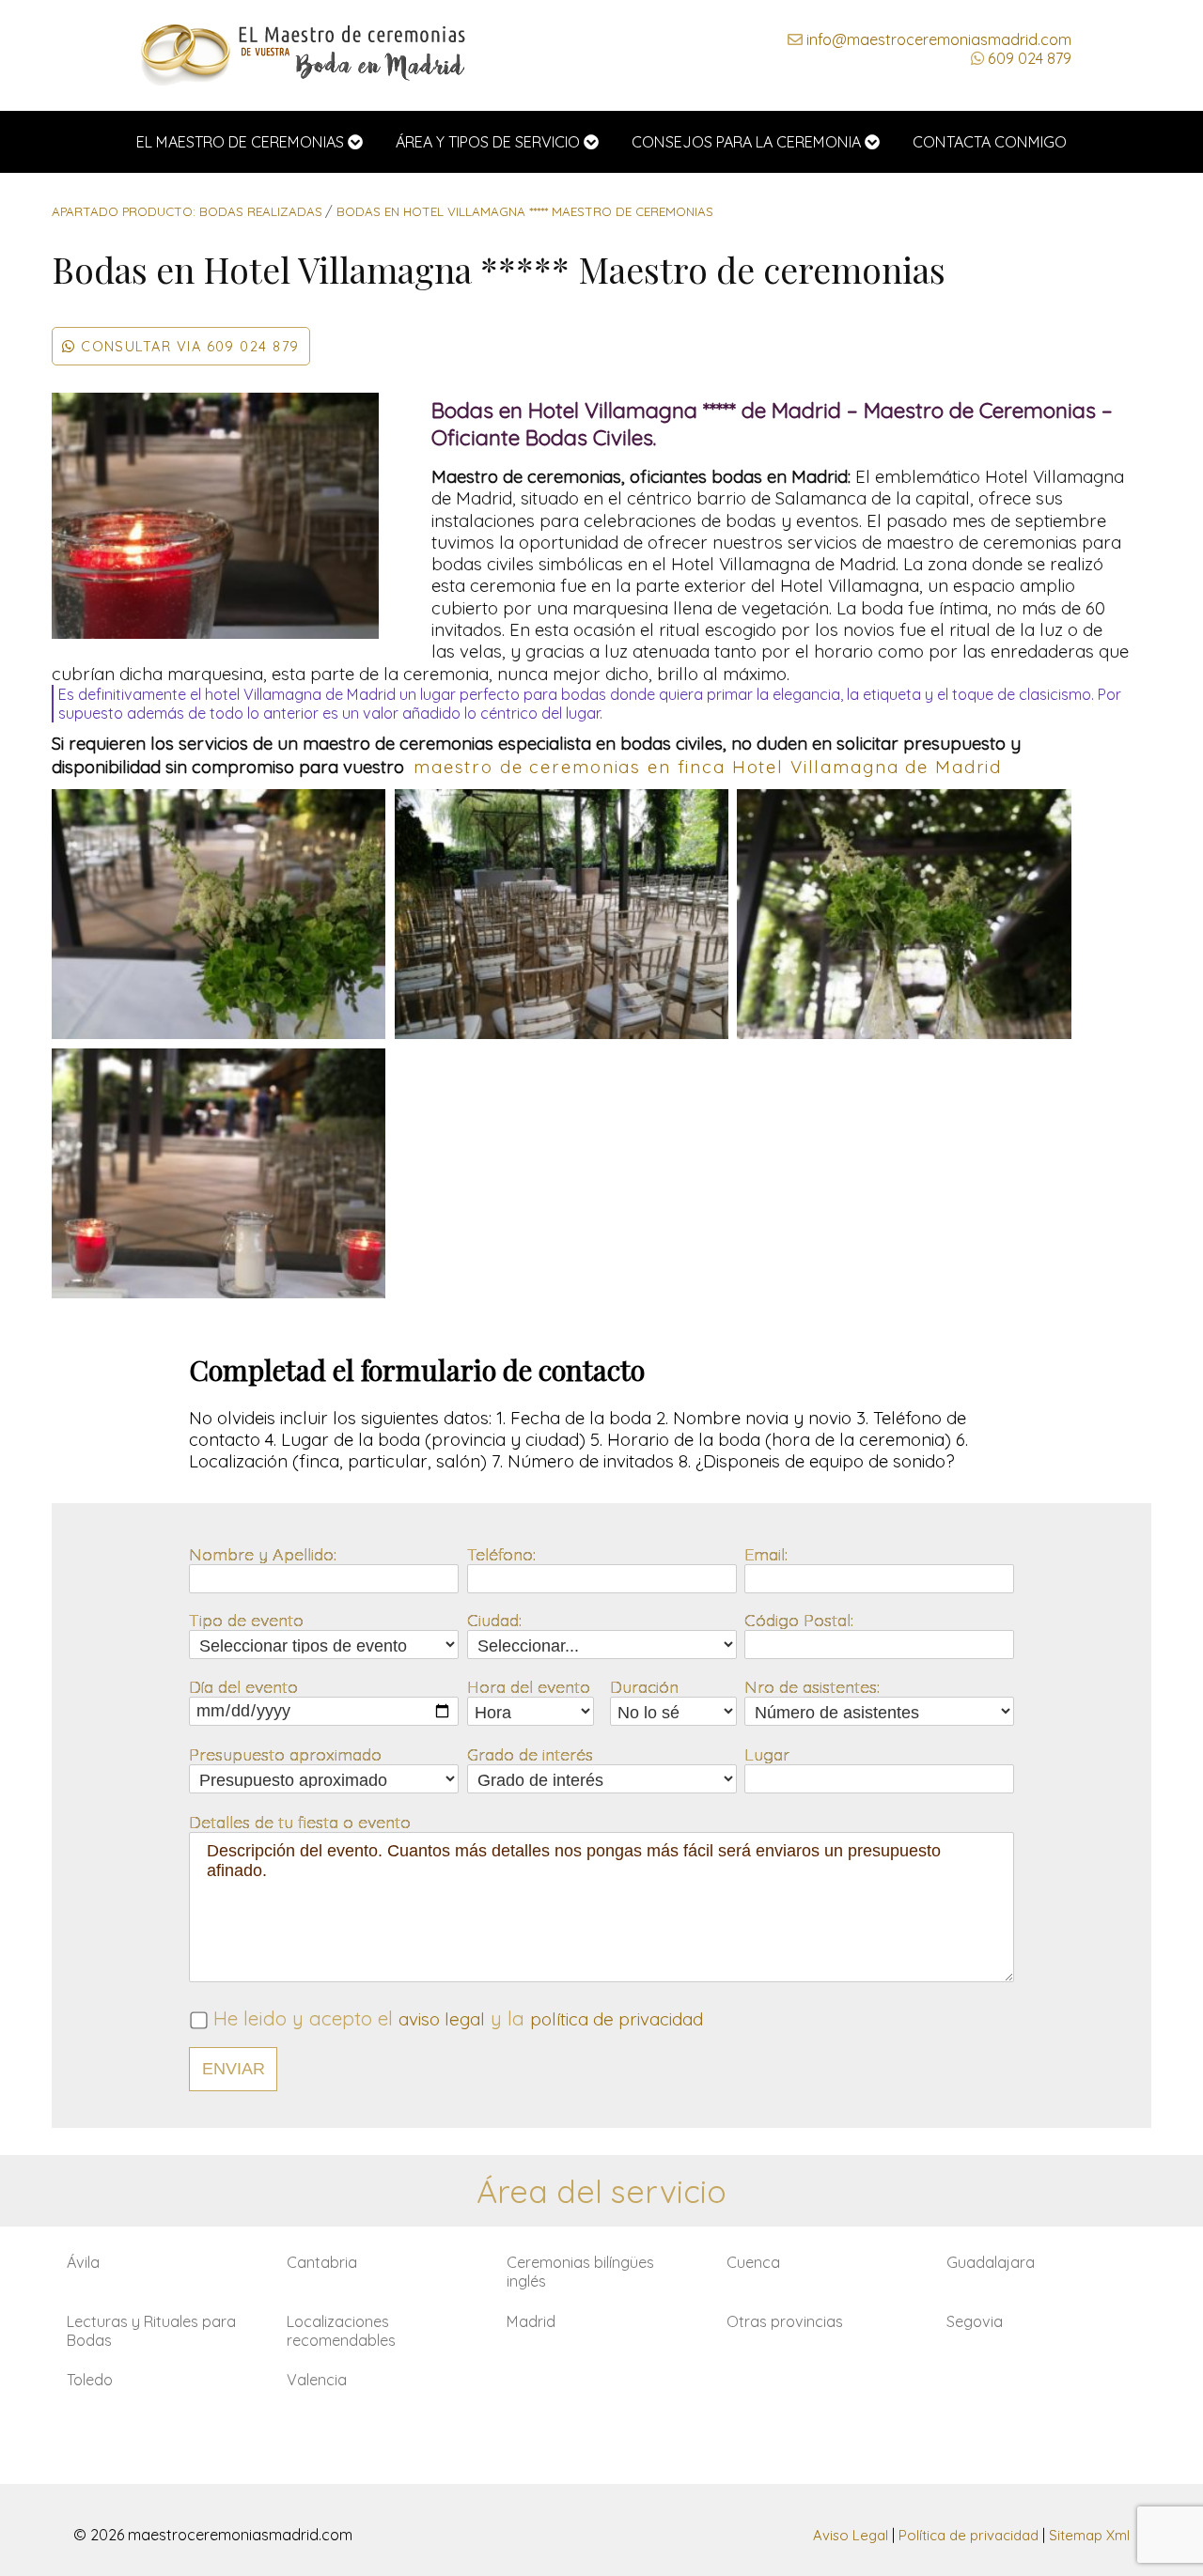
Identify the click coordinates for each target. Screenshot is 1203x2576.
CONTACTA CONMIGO (990, 142)
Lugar (767, 1754)
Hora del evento (529, 1686)
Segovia (975, 2321)
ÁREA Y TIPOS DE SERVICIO (488, 142)
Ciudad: (494, 1620)
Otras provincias (785, 2321)
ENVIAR (234, 2069)
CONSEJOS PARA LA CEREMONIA (746, 142)
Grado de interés (530, 1754)
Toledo (90, 2380)
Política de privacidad (969, 2535)
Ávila (83, 2262)
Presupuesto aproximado (285, 1754)
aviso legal (442, 2019)
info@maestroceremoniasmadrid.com (937, 39)
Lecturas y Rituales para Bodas (151, 2331)
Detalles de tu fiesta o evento (300, 1822)
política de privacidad (617, 2019)
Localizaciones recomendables (341, 2331)
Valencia (317, 2380)
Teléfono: (501, 1554)
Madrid (531, 2321)
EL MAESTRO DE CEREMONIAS (240, 142)
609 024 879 (1028, 58)
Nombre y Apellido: (263, 1554)
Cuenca (753, 2262)
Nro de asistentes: (812, 1686)
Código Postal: (799, 1620)
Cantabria (322, 2262)
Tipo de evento (246, 1620)
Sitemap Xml (1089, 2535)
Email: (766, 1554)
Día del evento (243, 1686)
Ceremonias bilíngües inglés (580, 2272)
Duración (644, 1686)
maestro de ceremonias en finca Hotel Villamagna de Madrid (708, 767)
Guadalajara (991, 2262)
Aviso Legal (851, 2535)
